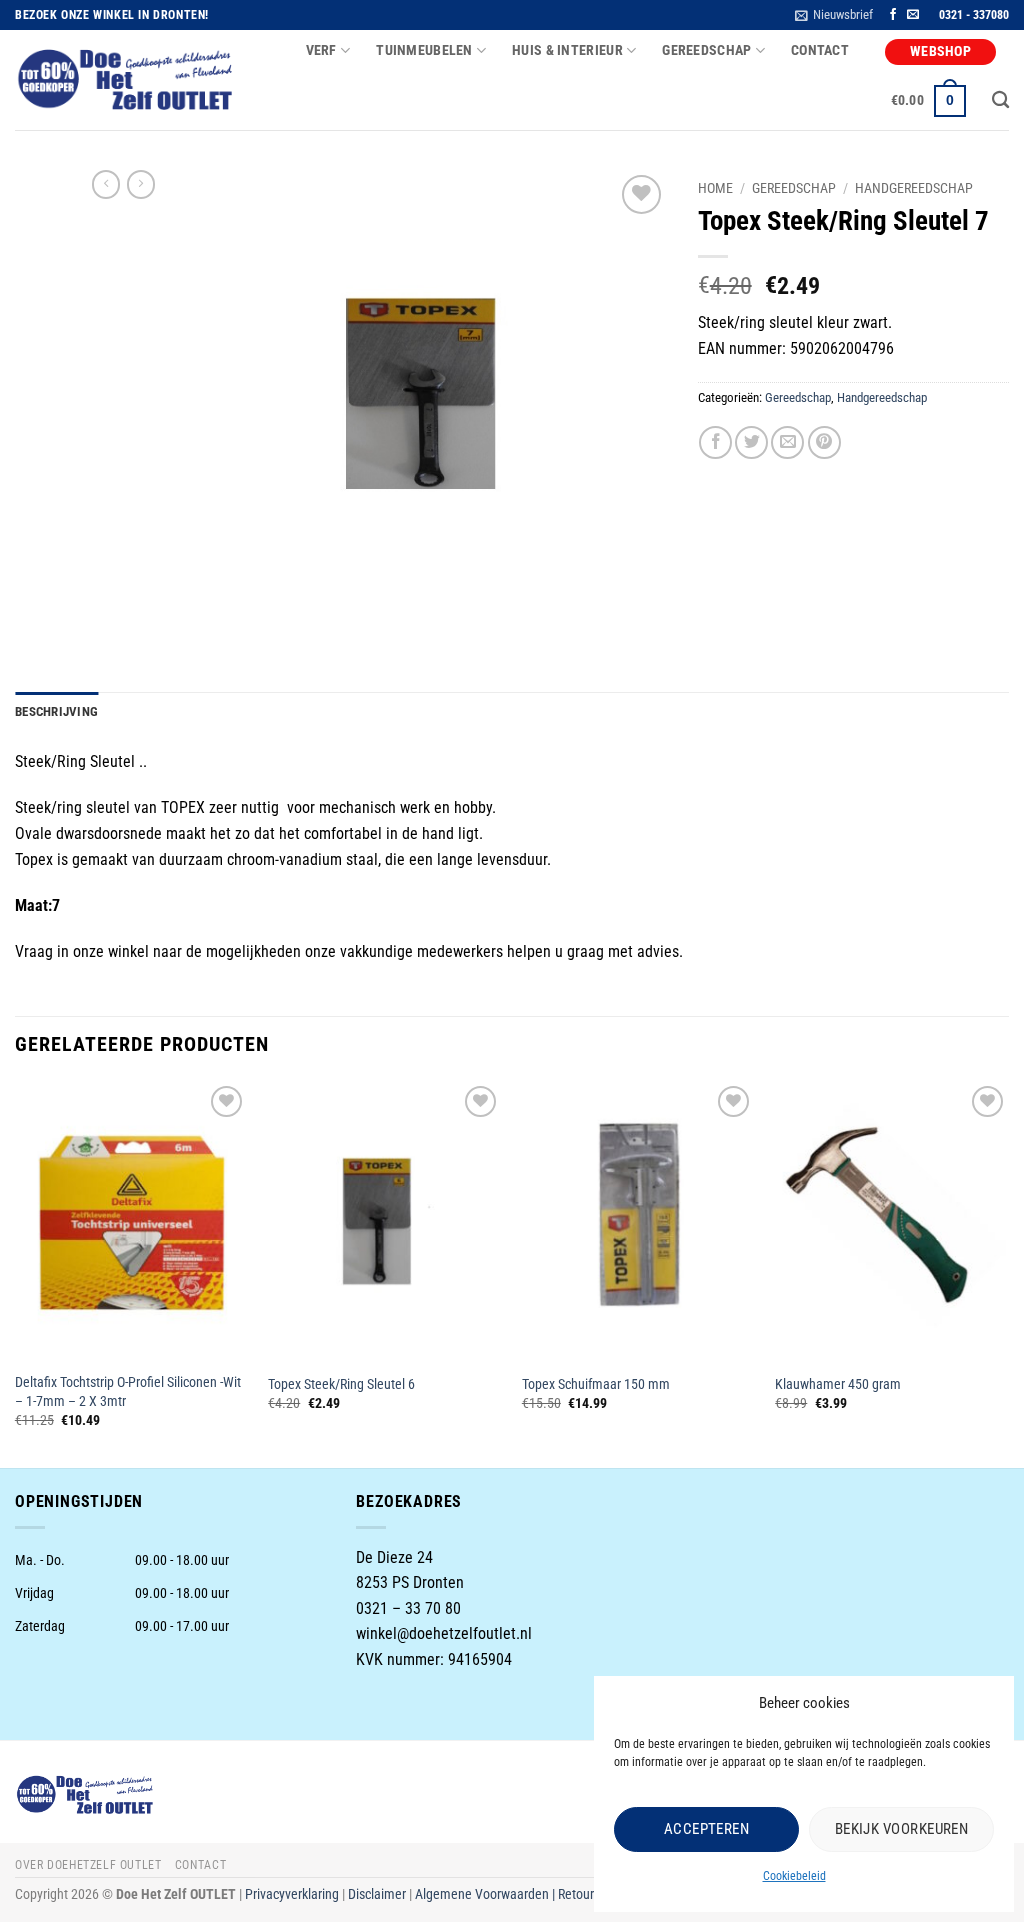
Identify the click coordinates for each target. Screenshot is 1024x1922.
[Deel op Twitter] (751, 442)
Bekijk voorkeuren (902, 1829)
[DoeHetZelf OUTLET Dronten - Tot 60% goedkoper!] (126, 80)
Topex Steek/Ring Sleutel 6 (341, 1384)
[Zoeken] (1000, 100)
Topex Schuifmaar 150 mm (596, 1384)
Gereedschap (794, 188)
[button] (834, 15)
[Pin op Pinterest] (824, 442)
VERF (321, 50)
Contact (820, 50)
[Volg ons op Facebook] (893, 15)
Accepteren (707, 1829)
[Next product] (106, 184)
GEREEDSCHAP (706, 50)
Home (715, 188)
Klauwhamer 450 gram (838, 1384)
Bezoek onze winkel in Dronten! (112, 15)
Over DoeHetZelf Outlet (88, 1865)
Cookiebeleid (794, 1876)
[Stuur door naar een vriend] (787, 442)
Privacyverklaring (292, 1894)
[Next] (1008, 1273)
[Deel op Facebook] (715, 442)
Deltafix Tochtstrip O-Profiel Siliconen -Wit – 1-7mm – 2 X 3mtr (128, 1392)
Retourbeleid (593, 1894)
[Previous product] (141, 184)
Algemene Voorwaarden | (486, 1894)
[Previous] (16, 1273)
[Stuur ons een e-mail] (913, 15)
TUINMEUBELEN (424, 50)
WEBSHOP (940, 51)
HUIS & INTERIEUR (567, 50)
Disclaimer (377, 1894)
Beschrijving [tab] (56, 711)
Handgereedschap (914, 188)
